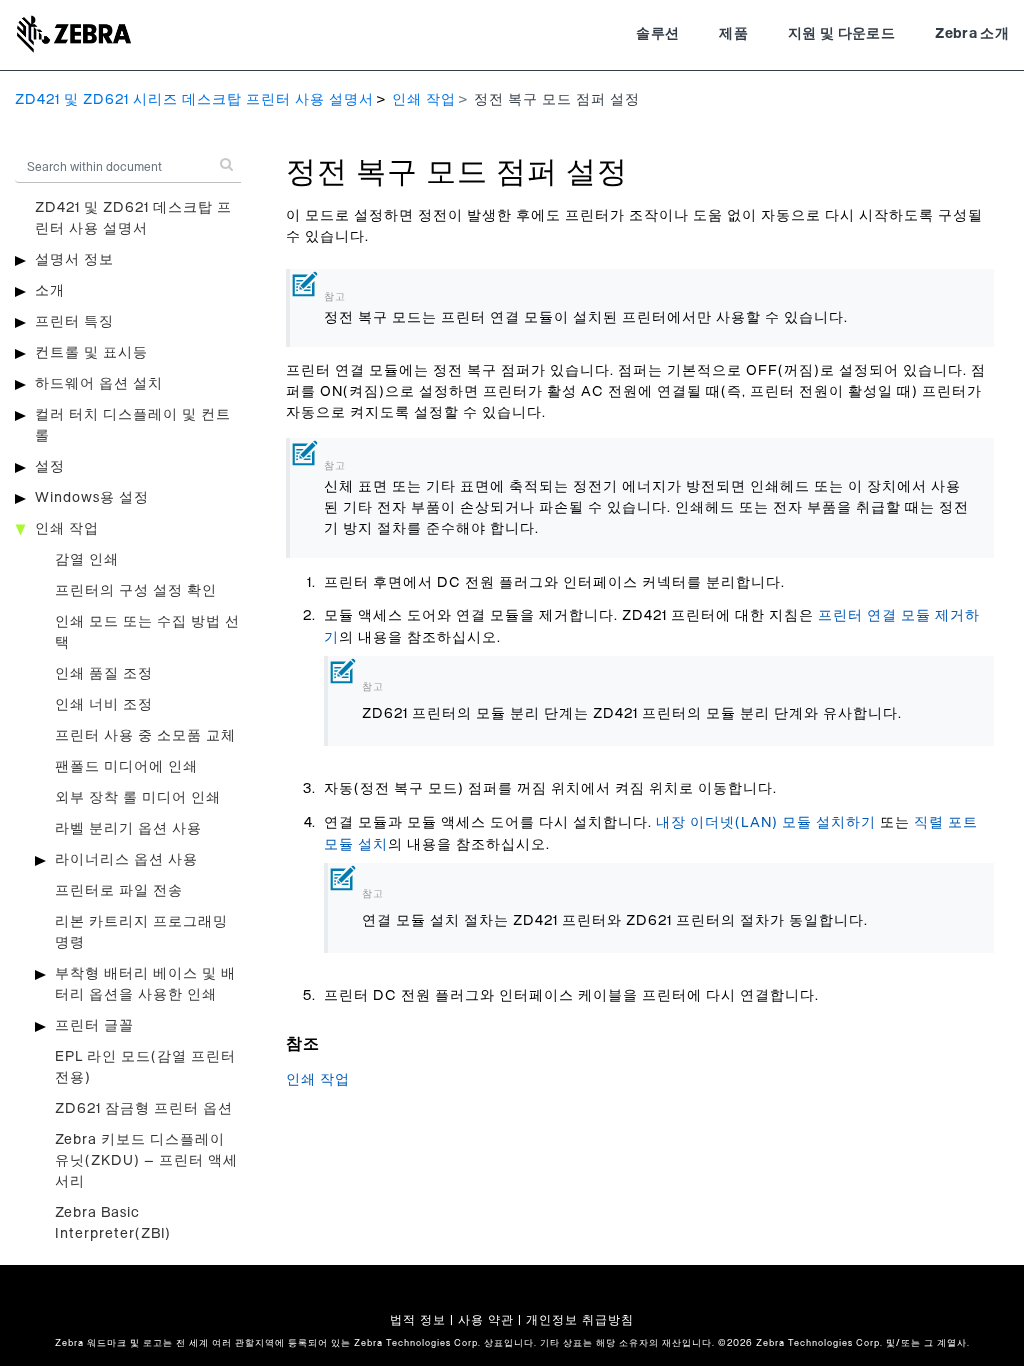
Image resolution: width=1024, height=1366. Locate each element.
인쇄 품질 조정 (104, 674)
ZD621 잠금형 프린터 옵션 (144, 1109)
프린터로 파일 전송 (119, 891)
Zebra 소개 (972, 34)
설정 (50, 467)
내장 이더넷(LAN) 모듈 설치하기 (766, 823)
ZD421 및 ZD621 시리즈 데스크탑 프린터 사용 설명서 (194, 100)
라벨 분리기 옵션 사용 (128, 829)
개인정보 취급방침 (580, 1320)
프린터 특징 (74, 322)
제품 (733, 34)
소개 (50, 291)
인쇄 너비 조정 (104, 705)
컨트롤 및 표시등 (91, 353)
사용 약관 (486, 1320)
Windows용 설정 (92, 498)
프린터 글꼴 (94, 1026)
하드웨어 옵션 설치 (99, 384)
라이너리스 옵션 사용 (126, 860)
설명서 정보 (74, 260)
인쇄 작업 (424, 100)
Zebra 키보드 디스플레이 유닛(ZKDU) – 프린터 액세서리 (146, 1161)
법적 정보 (418, 1320)
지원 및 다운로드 (841, 34)
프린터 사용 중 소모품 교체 (145, 736)
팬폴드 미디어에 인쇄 (126, 767)
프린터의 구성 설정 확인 (136, 591)
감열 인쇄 (87, 560)
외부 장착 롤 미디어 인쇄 (138, 798)
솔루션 (657, 34)
